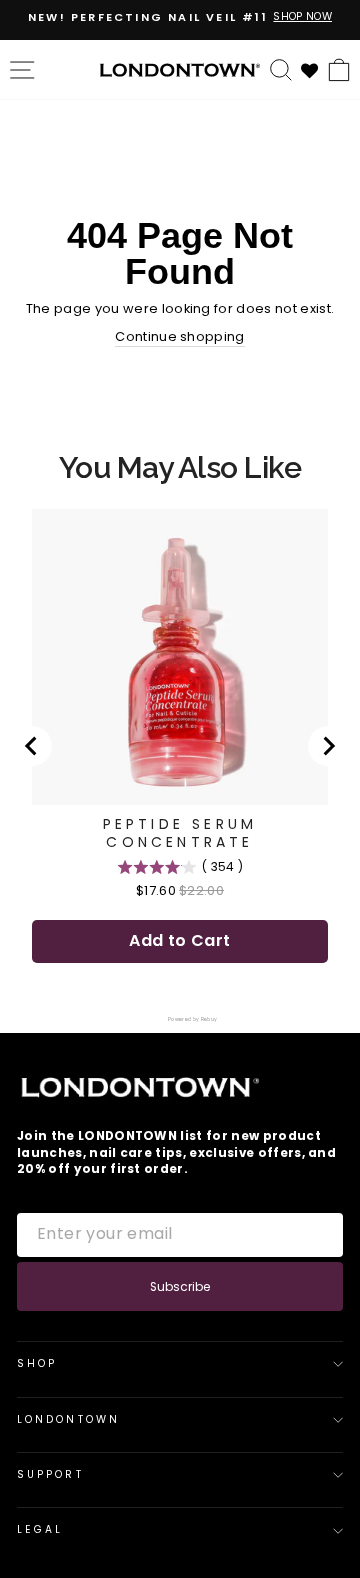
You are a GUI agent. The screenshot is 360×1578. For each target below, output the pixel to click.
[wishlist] (310, 68)
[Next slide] (328, 746)
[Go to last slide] (32, 746)
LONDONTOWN (68, 1419)
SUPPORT (50, 1474)
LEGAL (40, 1529)
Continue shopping (179, 337)
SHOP (37, 1363)
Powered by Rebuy (180, 1019)
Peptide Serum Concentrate (180, 833)
